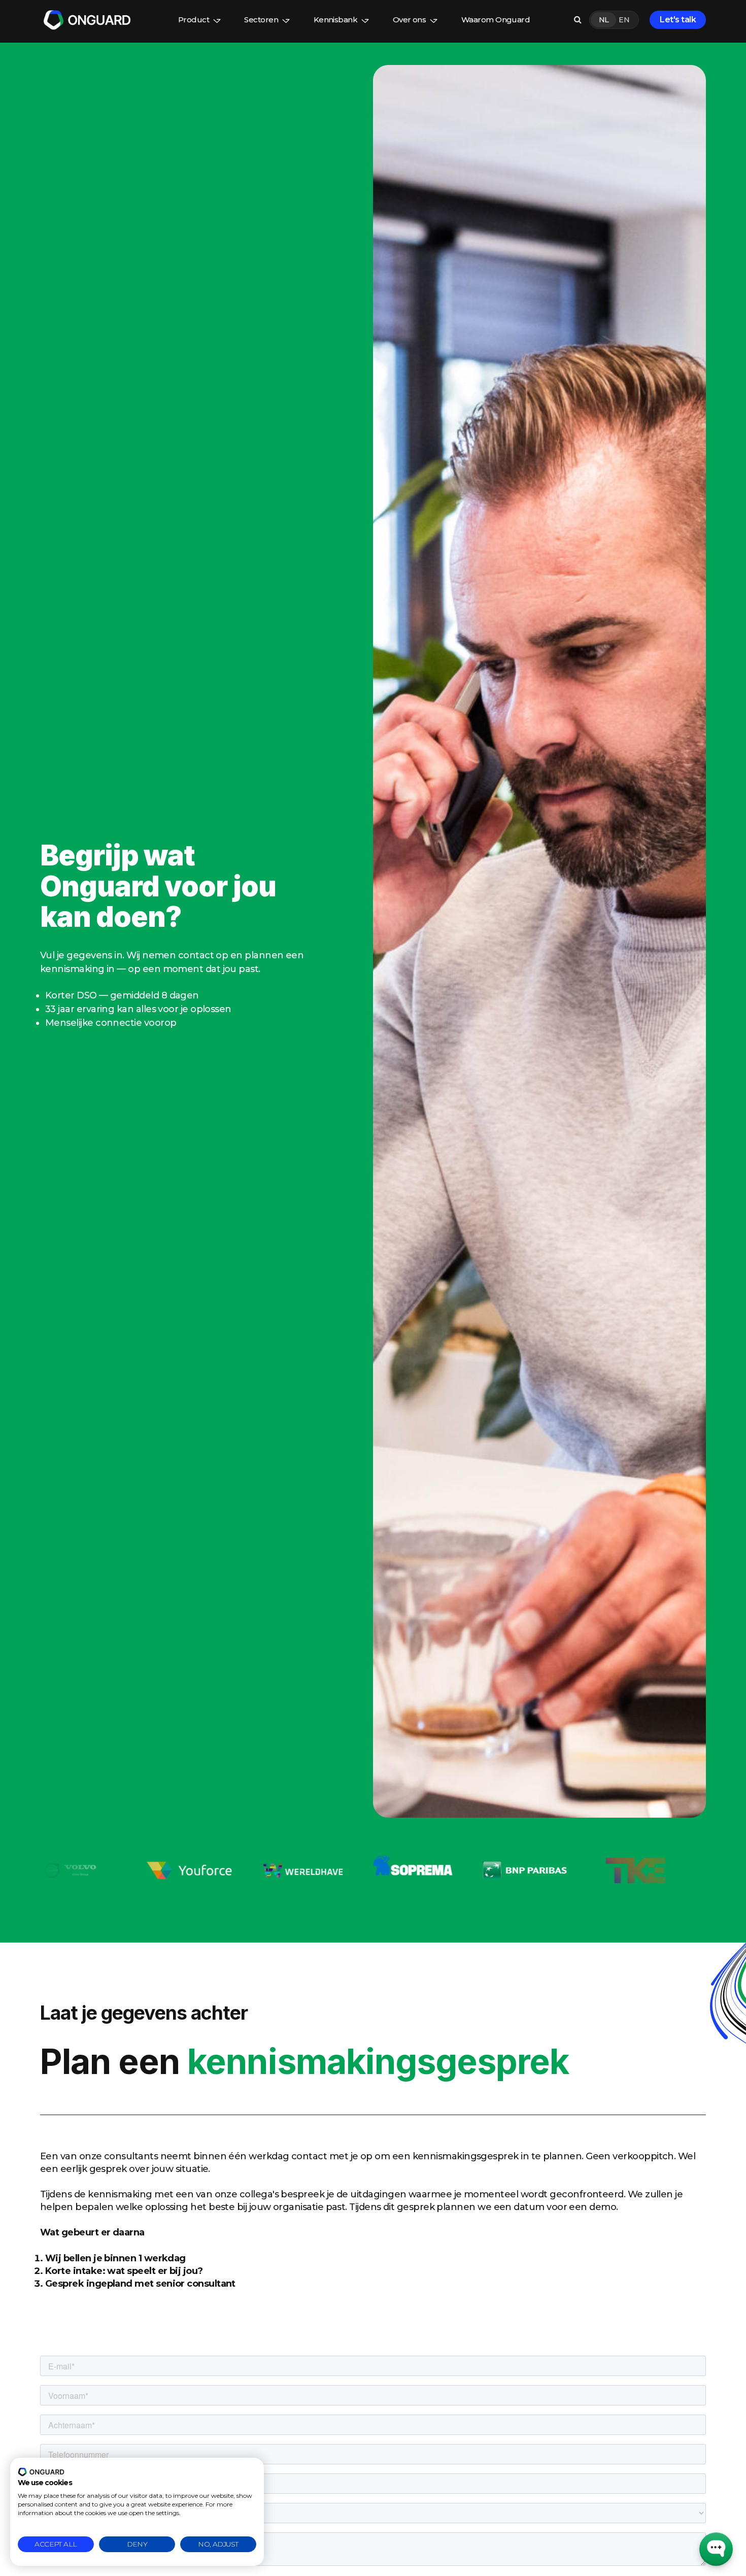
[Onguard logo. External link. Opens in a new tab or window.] (41, 2472)
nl (604, 20)
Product (194, 20)
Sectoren (261, 20)
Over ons (410, 20)
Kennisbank (336, 20)
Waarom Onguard (496, 20)
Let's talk (678, 20)
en (624, 20)
